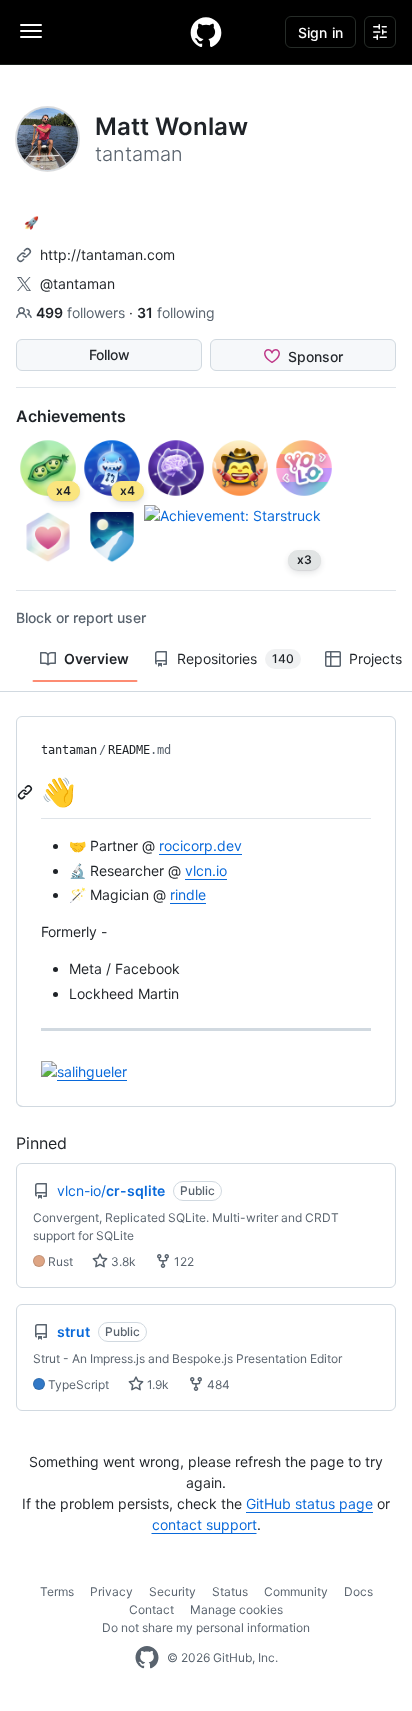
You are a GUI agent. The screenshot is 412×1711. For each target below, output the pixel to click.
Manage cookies (236, 1609)
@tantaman (77, 283)
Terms (57, 1591)
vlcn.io (206, 870)
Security (172, 1591)
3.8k (122, 1261)
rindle (188, 894)
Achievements (71, 416)
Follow (109, 354)
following (176, 312)
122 (182, 1261)
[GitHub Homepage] (147, 1658)
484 (217, 1384)
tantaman (69, 750)
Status (230, 1591)
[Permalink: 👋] (27, 792)
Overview (96, 658)
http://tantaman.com (107, 254)
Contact (151, 1609)
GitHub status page (309, 1503)
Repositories (235, 658)
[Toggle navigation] (31, 31)
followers (82, 312)
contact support (204, 1524)
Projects (375, 658)
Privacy (111, 1591)
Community (296, 1591)
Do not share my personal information (206, 1627)
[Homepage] (206, 32)
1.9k (156, 1384)
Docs (358, 1591)
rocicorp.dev (200, 845)
